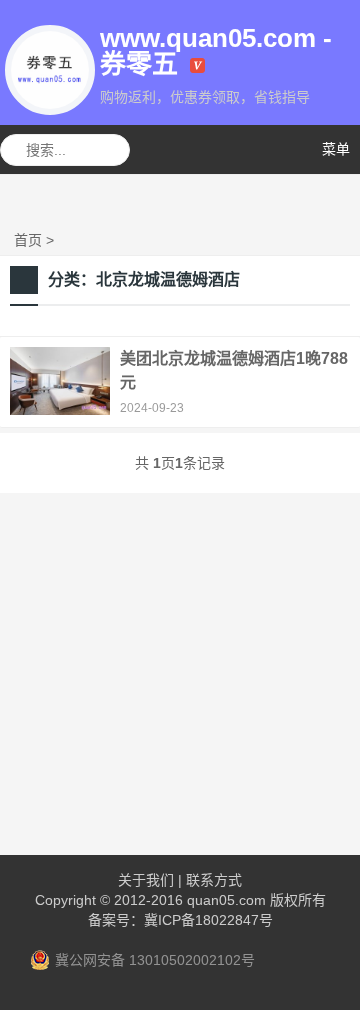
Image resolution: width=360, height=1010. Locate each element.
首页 (28, 240)
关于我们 (146, 880)
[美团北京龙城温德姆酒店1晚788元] (60, 410)
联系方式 (214, 880)
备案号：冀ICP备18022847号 (180, 920)
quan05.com (226, 900)
